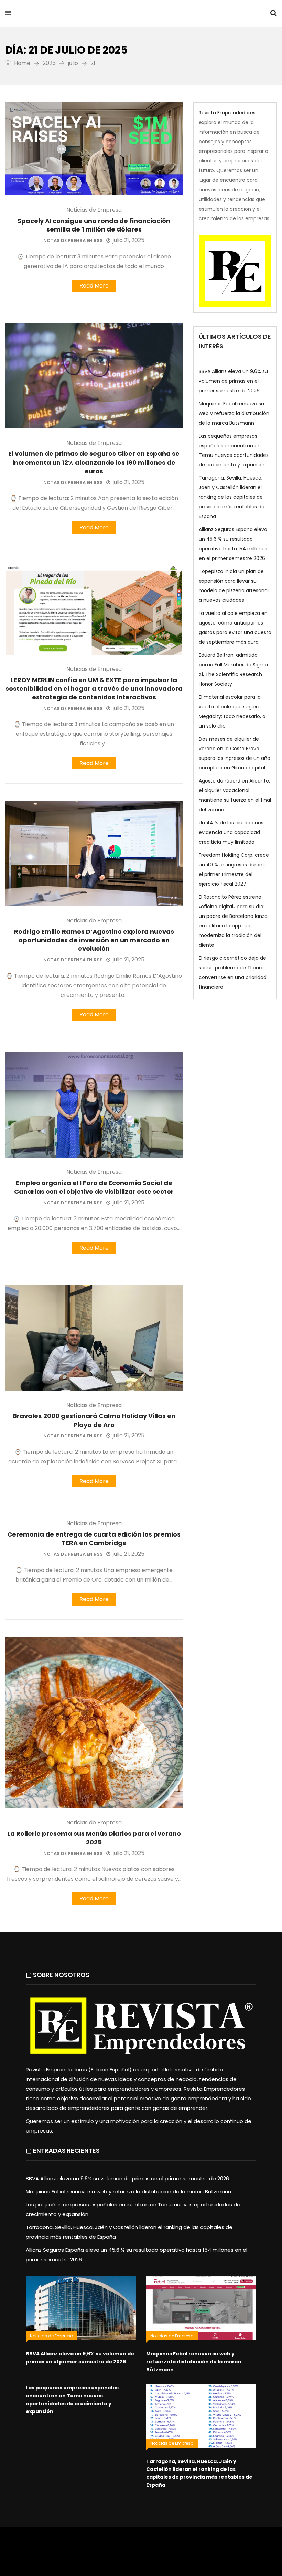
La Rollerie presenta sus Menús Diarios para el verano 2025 (94, 1838)
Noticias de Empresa (94, 210)
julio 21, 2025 (129, 240)
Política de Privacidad (194, 2547)
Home (21, 63)
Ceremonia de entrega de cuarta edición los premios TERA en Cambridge (94, 1539)
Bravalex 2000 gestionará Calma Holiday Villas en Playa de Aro (94, 1420)
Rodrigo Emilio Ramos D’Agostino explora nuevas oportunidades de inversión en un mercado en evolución (94, 940)
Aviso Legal (152, 2547)
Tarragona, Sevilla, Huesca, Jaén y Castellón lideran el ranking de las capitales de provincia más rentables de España (232, 497)
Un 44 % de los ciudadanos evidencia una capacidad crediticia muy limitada (231, 832)
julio (73, 63)
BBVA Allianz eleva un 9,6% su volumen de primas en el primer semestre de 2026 (233, 381)
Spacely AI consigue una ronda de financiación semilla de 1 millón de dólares (94, 225)
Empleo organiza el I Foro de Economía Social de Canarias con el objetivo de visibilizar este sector (94, 1187)
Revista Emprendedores (93, 14)
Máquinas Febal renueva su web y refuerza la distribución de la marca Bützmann (234, 413)
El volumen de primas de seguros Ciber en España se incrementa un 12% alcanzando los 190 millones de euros (94, 462)
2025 (49, 63)
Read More (94, 286)
